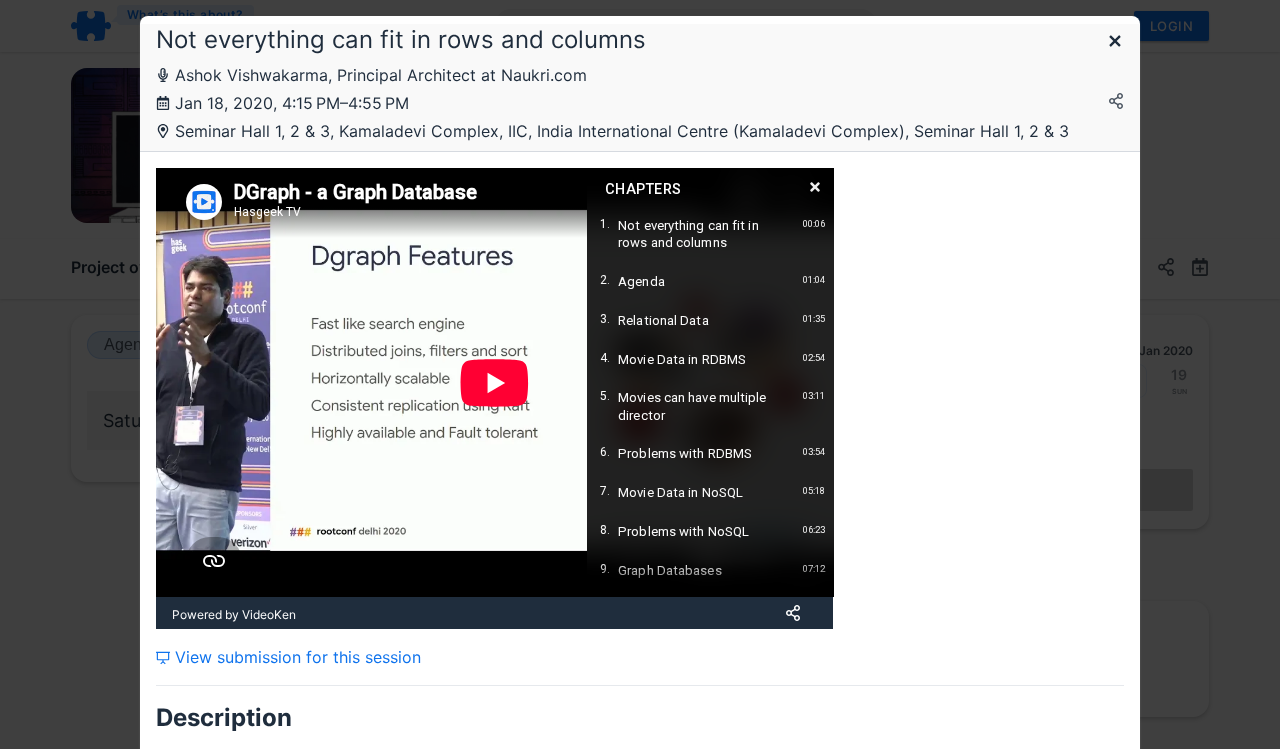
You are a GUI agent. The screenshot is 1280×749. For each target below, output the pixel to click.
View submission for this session (295, 657)
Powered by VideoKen (234, 614)
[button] (1115, 42)
